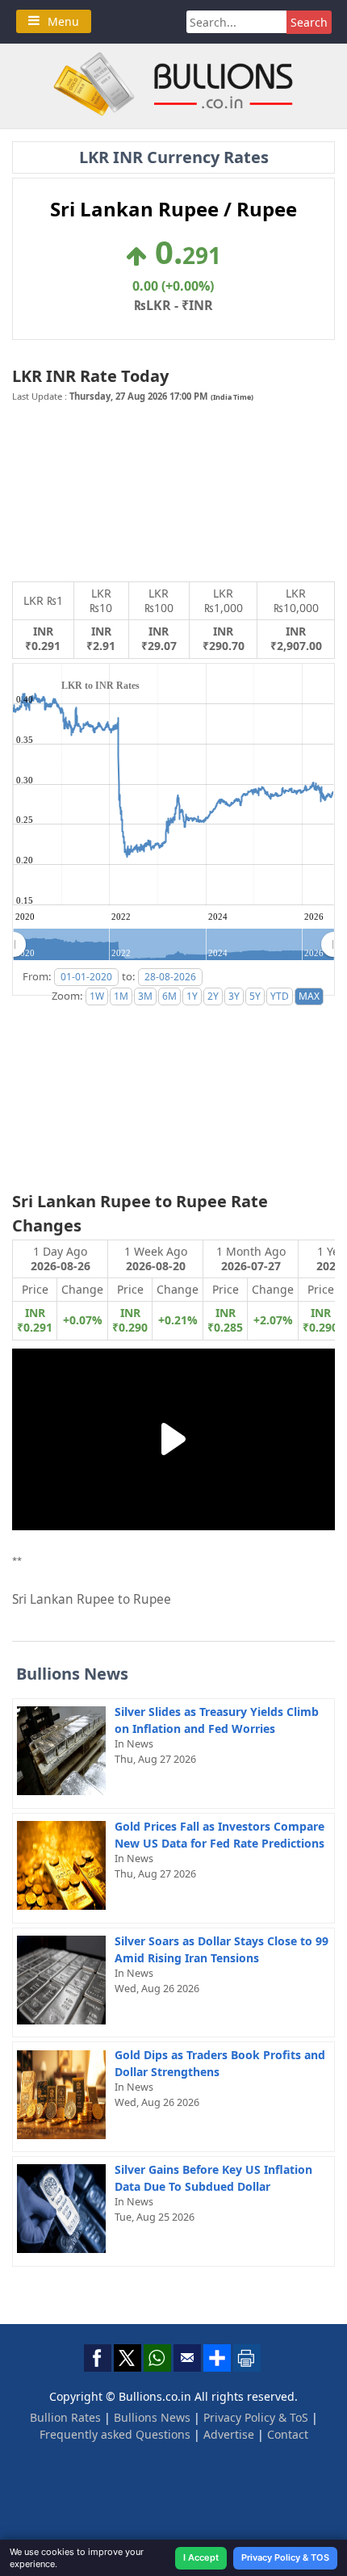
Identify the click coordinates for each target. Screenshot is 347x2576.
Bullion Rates (65, 2417)
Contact (288, 2434)
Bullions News (152, 2417)
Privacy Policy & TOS (285, 2557)
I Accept (201, 2557)
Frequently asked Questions (115, 2434)
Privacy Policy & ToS (256, 2417)
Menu (63, 21)
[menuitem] (173, 945)
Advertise (229, 2434)
